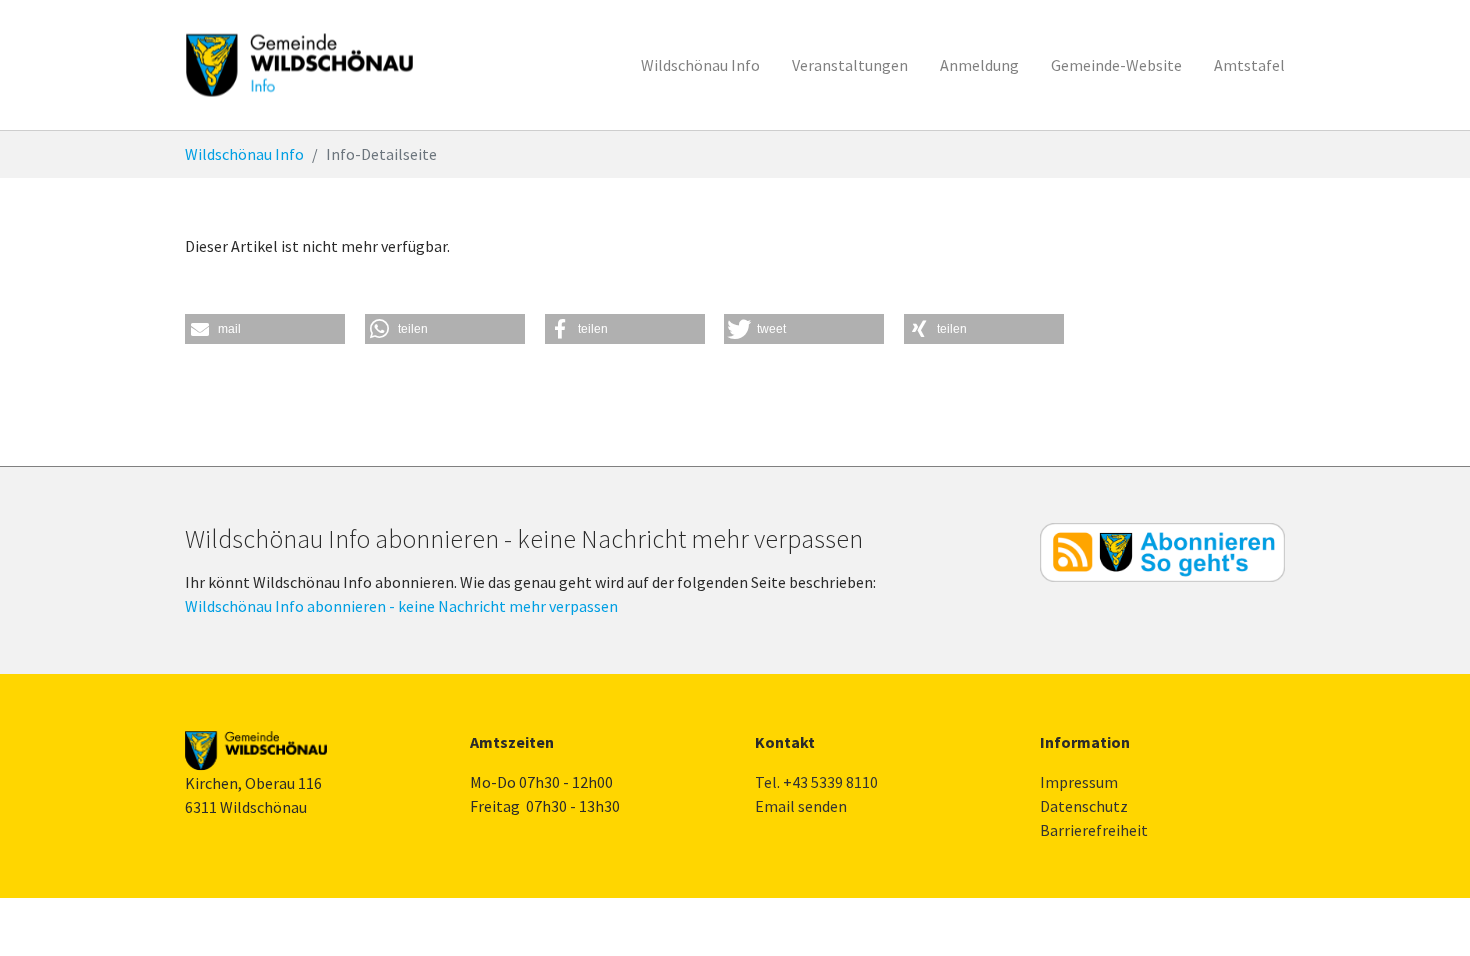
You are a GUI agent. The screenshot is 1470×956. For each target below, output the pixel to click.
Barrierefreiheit (1094, 830)
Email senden (801, 806)
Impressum (1079, 782)
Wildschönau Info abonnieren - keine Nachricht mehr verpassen (401, 606)
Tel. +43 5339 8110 (816, 782)
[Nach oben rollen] (1426, 912)
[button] (265, 329)
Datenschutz (1084, 806)
